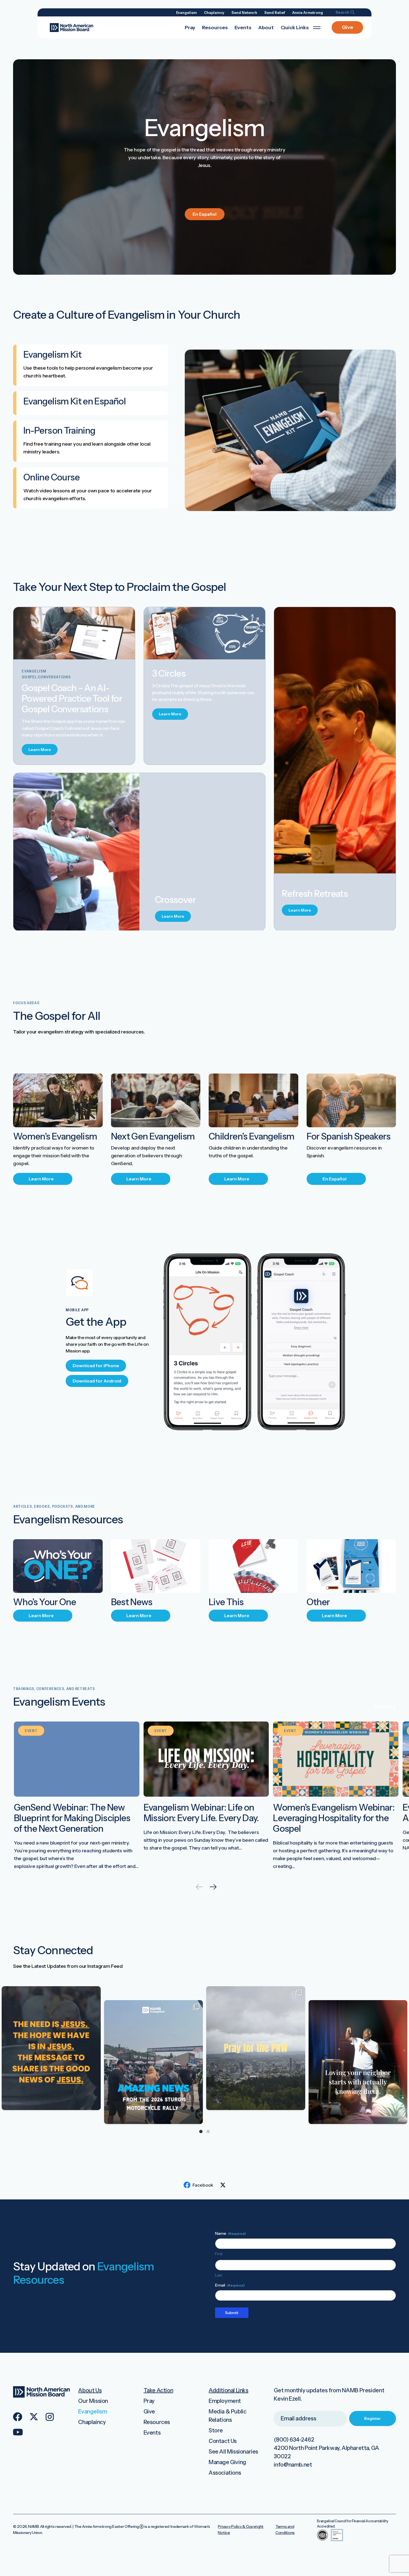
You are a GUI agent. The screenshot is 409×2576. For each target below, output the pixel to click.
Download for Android (97, 1381)
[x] (34, 2417)
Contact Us (223, 2441)
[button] (213, 1887)
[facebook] (18, 2417)
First (219, 2254)
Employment (225, 2401)
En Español (204, 214)
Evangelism (186, 13)
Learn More (40, 750)
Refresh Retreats (315, 894)
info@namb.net (293, 2465)
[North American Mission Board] (72, 27)
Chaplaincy (214, 13)
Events (243, 28)
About (266, 28)
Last (219, 2275)
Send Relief (275, 13)
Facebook (203, 2185)
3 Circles (169, 673)
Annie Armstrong (308, 13)
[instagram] (50, 2417)
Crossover (175, 900)
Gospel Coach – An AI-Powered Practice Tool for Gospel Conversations (72, 698)
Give (348, 27)
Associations (225, 2473)
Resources (215, 28)
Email (230, 2285)
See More (385, 1706)
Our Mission (93, 2401)
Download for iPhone (96, 1366)
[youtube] (18, 2432)
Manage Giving (227, 2462)
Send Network (244, 13)
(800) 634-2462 (294, 2440)
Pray (190, 28)
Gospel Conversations (46, 677)
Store (216, 2430)
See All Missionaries (233, 2452)
